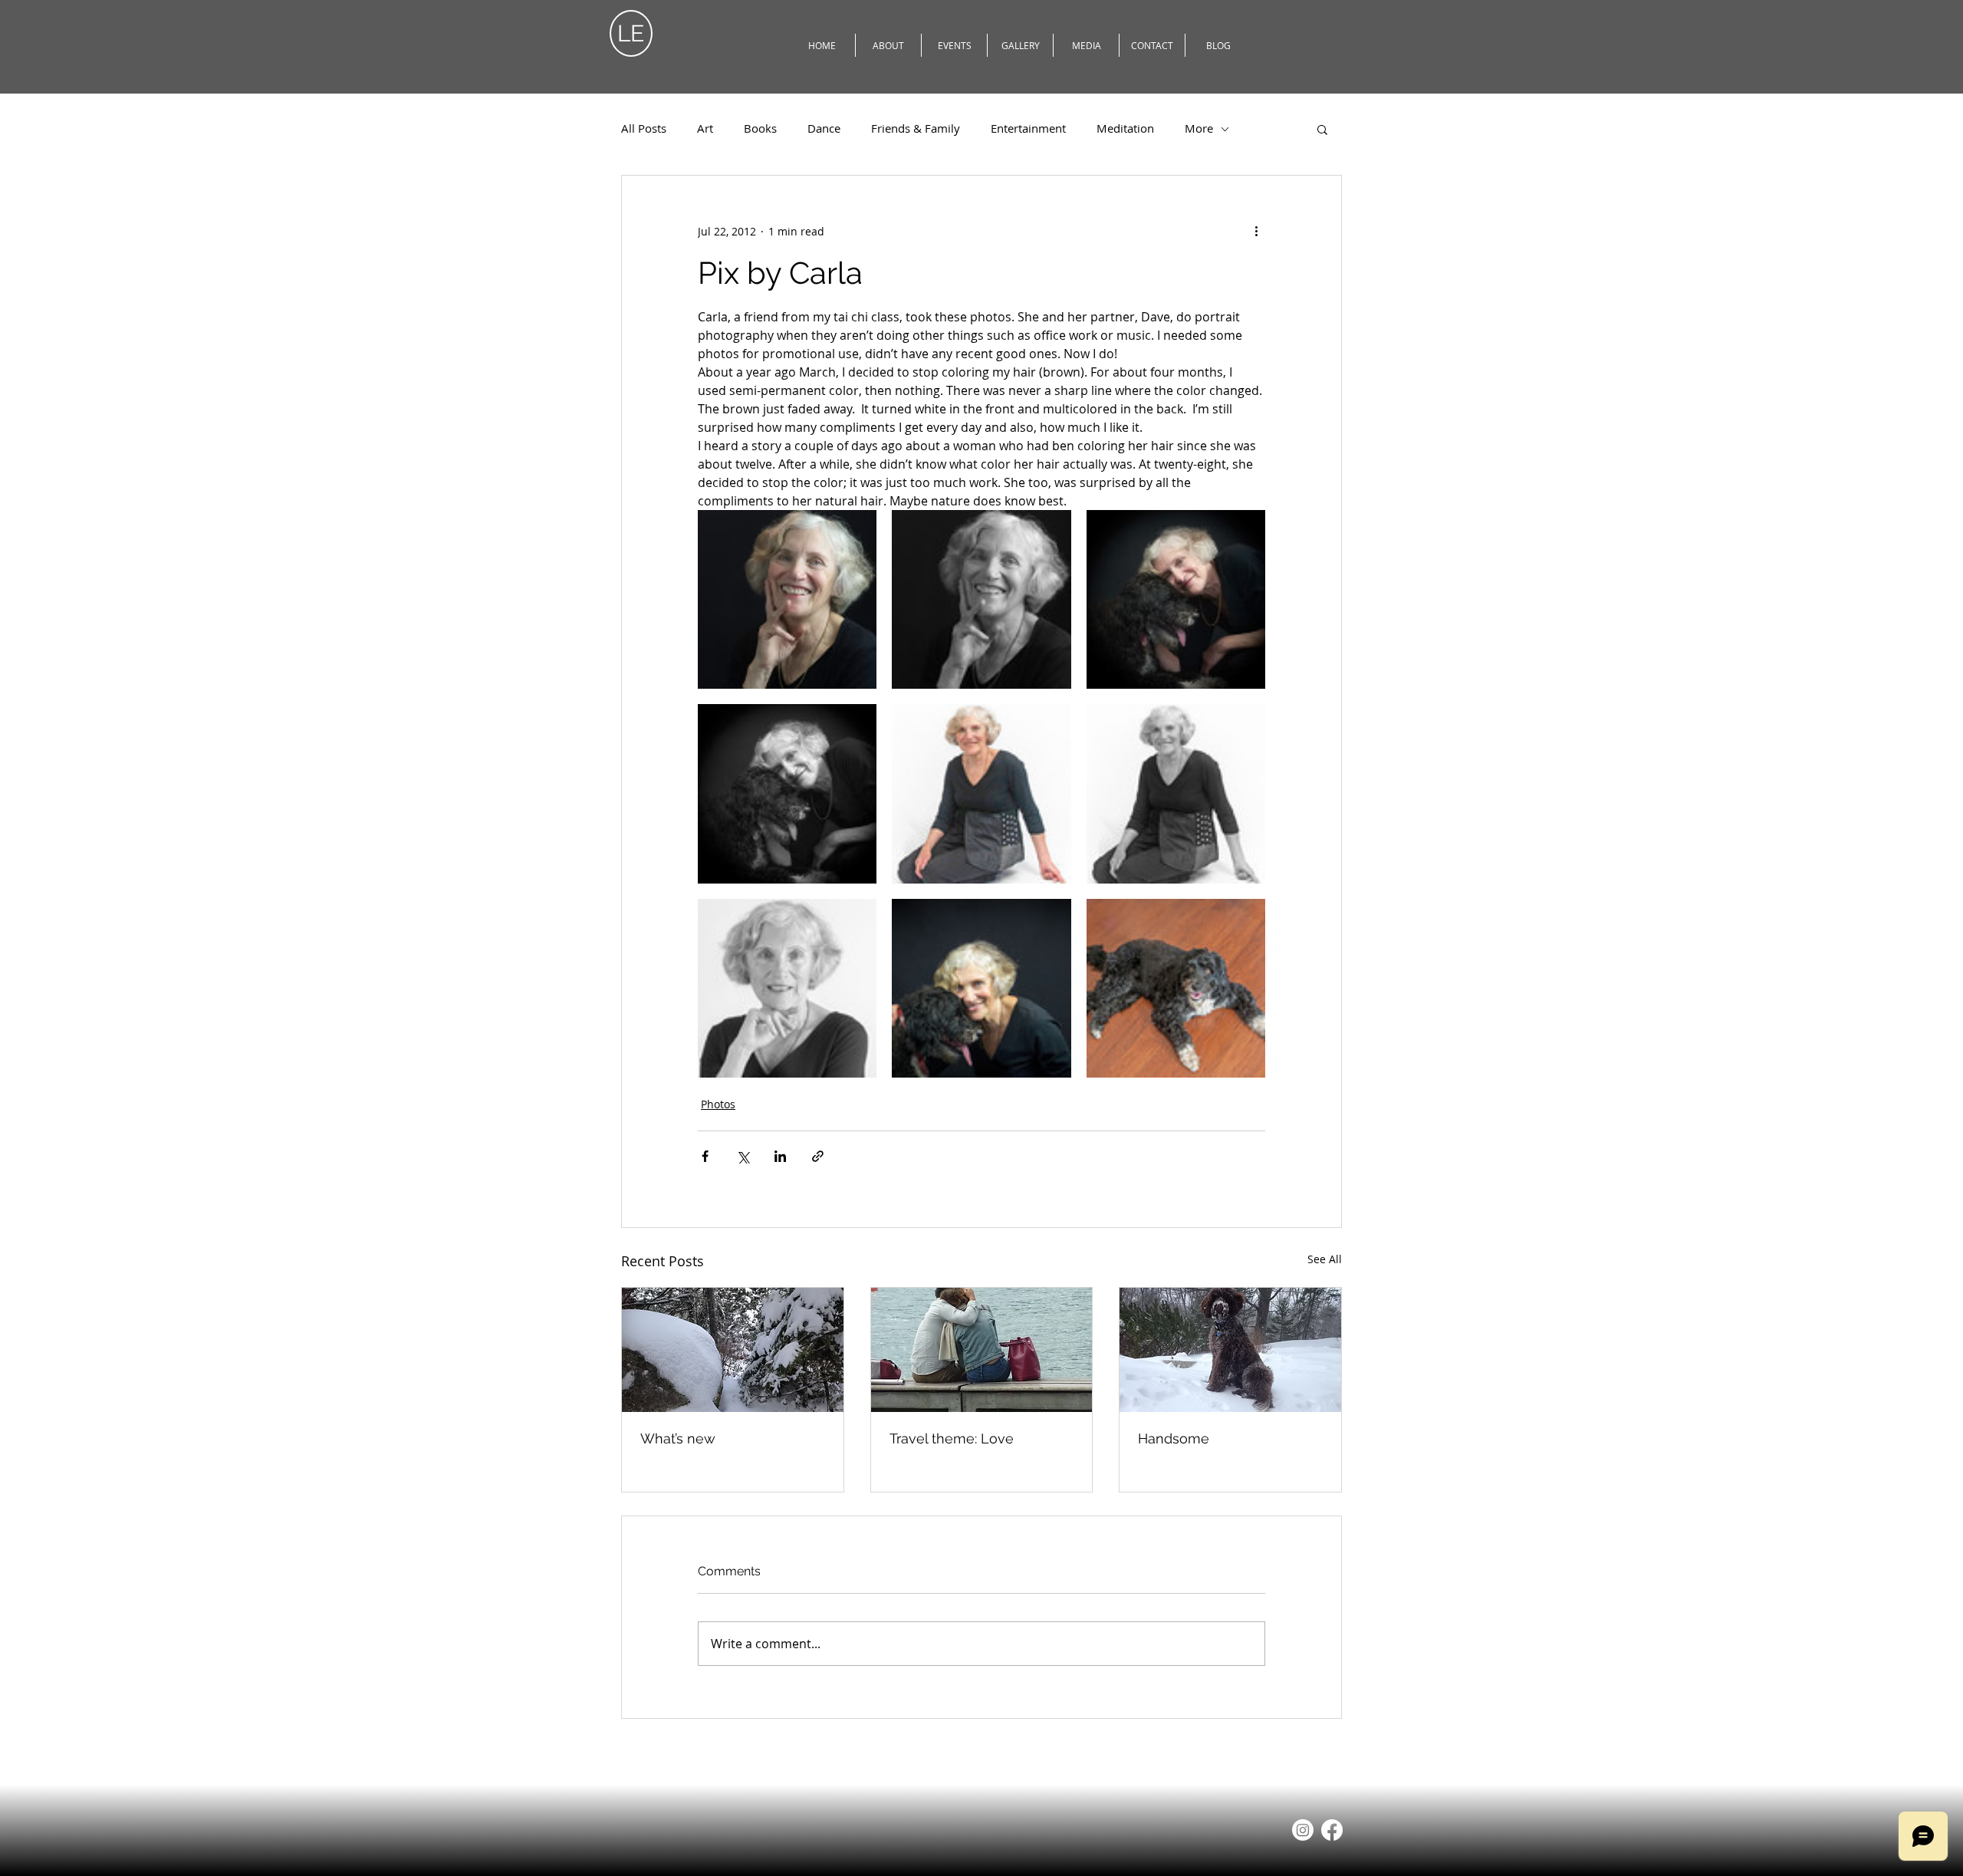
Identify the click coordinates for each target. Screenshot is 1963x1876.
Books (760, 128)
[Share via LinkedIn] (780, 1156)
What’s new (678, 1438)
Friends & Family (916, 128)
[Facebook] (1332, 1830)
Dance (824, 128)
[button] (1322, 129)
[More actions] (1256, 231)
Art (705, 128)
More (1199, 128)
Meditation (1125, 128)
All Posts (644, 128)
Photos (718, 1104)
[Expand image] (787, 599)
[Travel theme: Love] (982, 1350)
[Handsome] (1230, 1350)
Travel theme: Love (952, 1438)
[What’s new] (733, 1350)
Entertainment (1028, 128)
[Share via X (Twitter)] (743, 1156)
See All (1325, 1259)
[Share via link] (818, 1156)
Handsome (1174, 1438)
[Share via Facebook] (705, 1156)
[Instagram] (1303, 1830)
